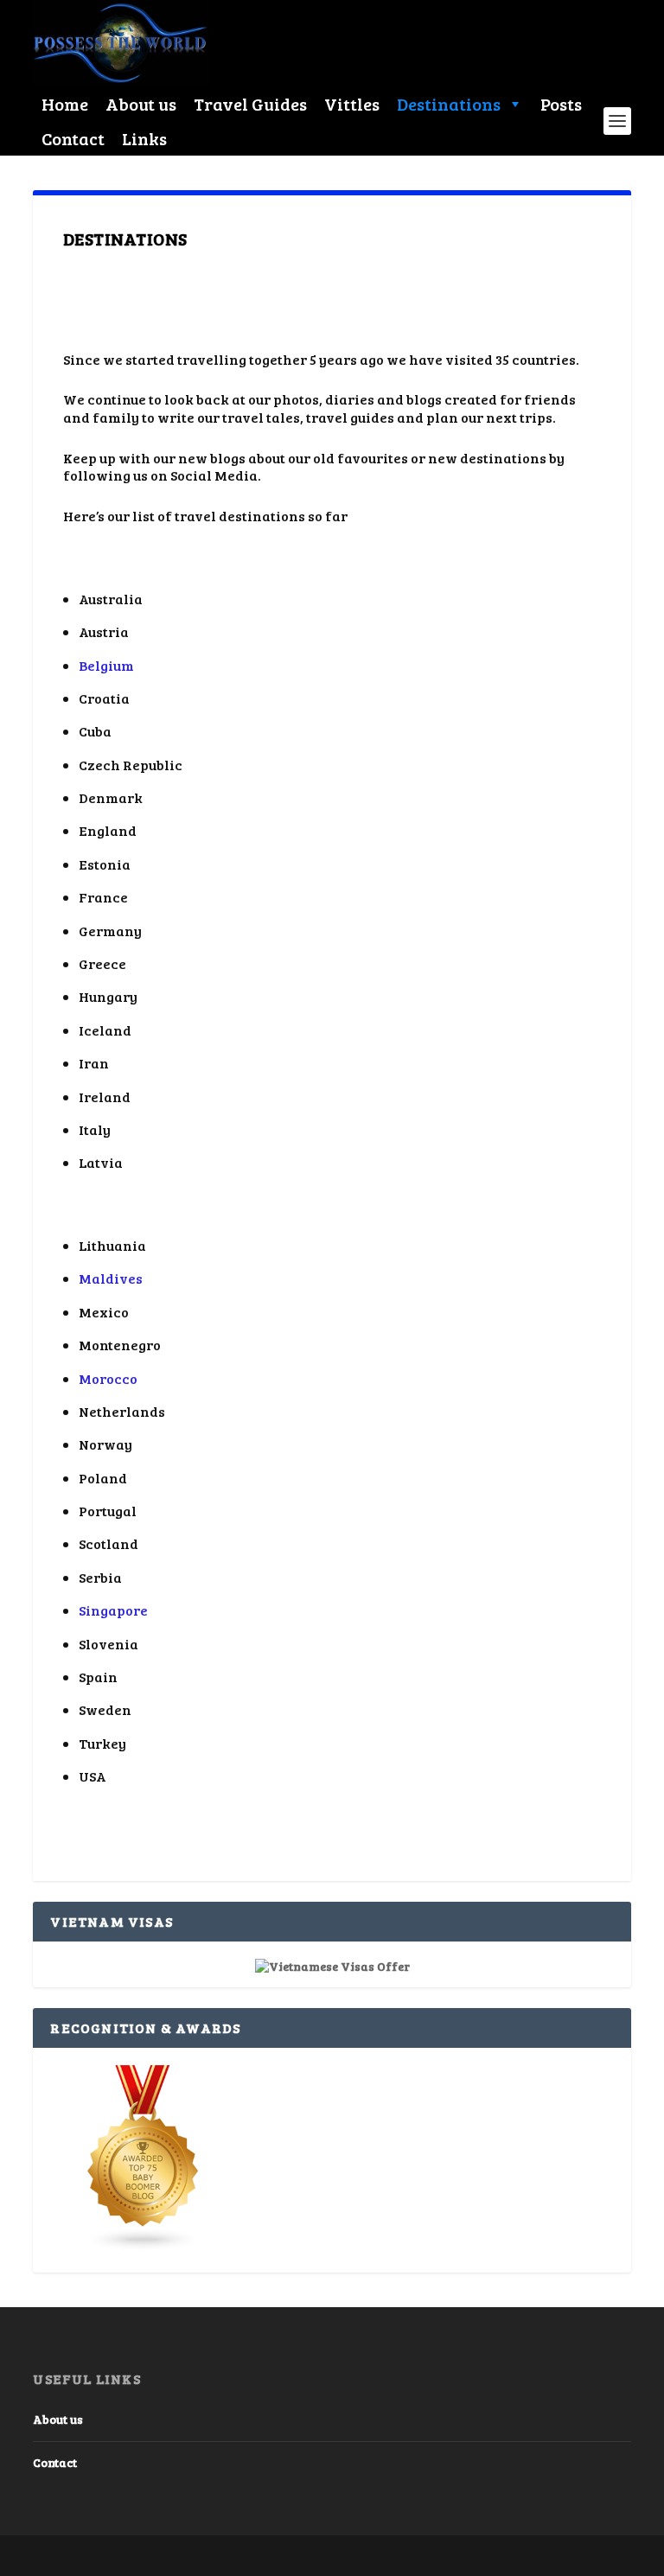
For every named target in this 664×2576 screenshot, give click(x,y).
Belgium (106, 665)
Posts (561, 104)
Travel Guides (250, 104)
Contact (73, 138)
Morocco (108, 1378)
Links (144, 138)
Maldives (111, 1278)
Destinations (449, 104)
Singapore (113, 1610)
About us (141, 104)
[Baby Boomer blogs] (144, 2247)
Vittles (352, 104)
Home (65, 104)
